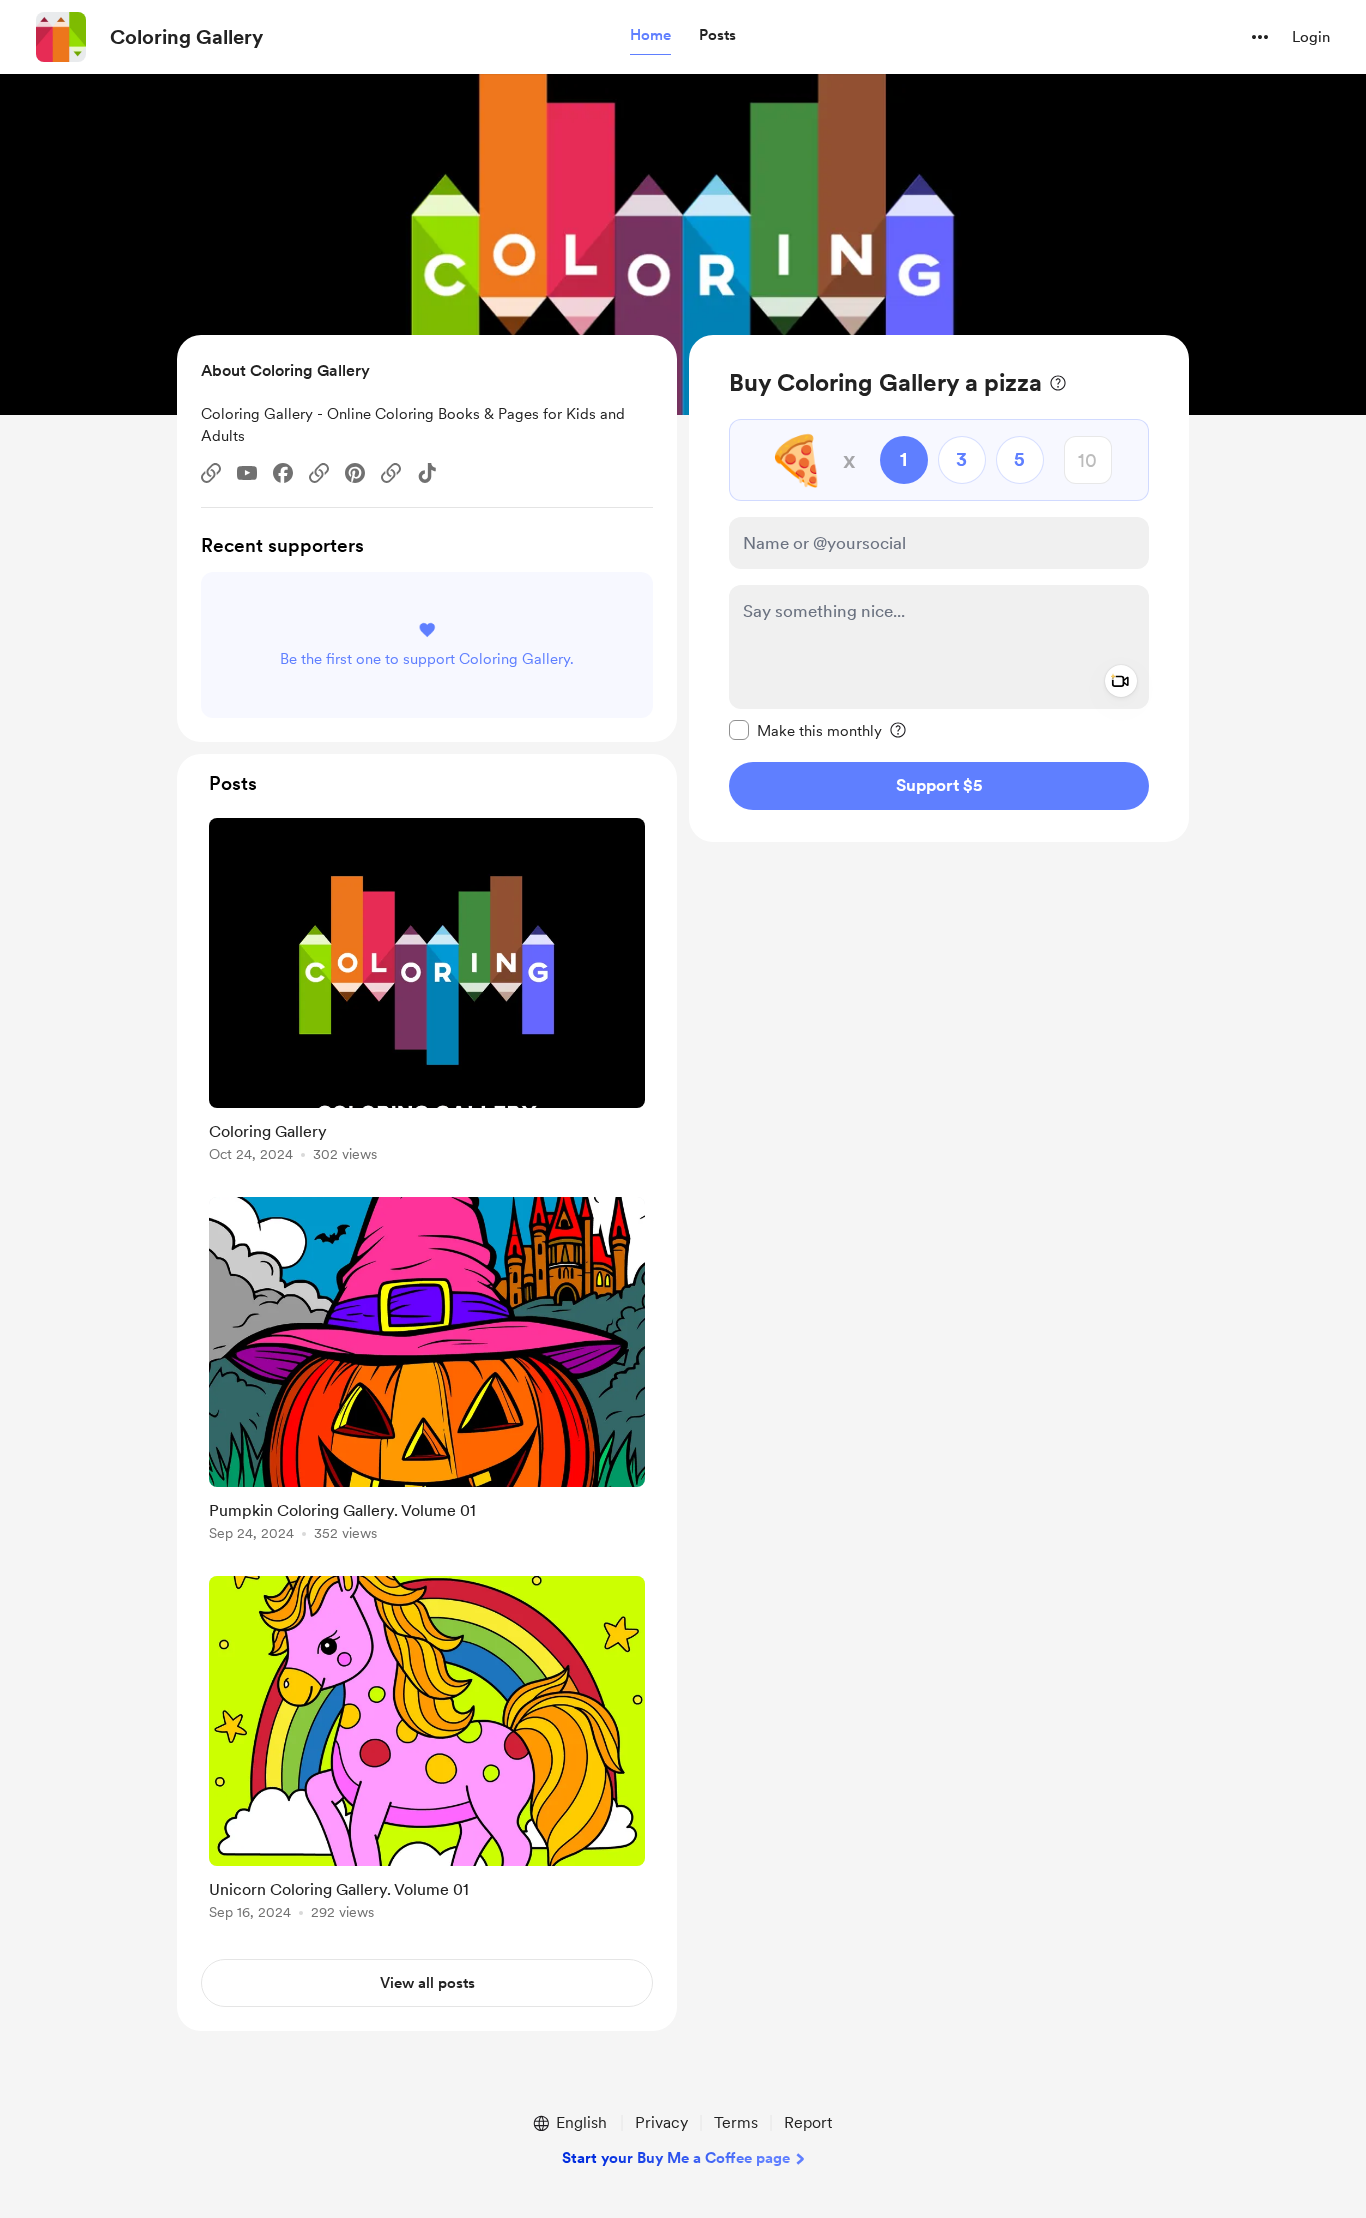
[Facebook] (283, 473)
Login (1311, 37)
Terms (736, 2122)
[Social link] (211, 473)
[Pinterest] (355, 473)
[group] (427, 993)
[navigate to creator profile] (61, 37)
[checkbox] (805, 730)
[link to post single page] (427, 993)
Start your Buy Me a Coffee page (676, 2158)
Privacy (661, 2122)
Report (808, 2122)
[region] (939, 588)
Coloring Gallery (186, 37)
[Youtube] (247, 473)
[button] (650, 36)
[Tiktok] (427, 473)
